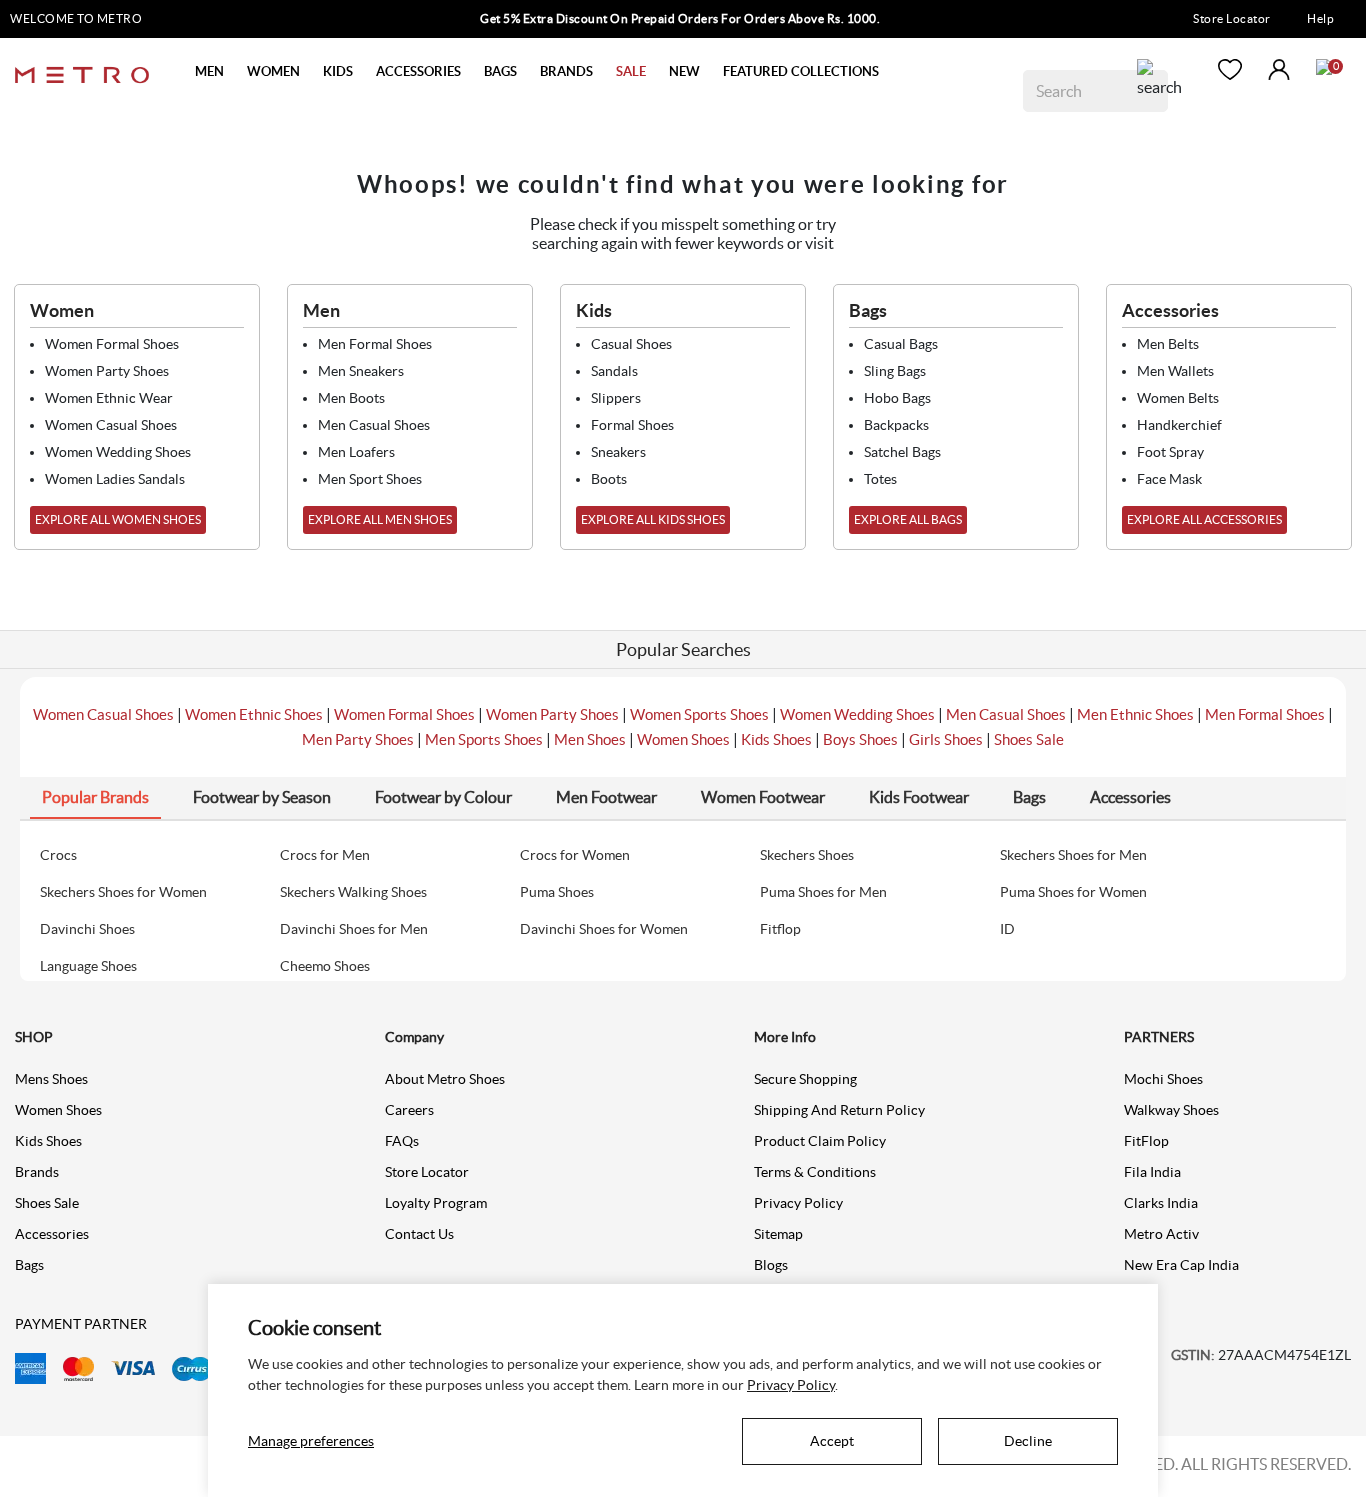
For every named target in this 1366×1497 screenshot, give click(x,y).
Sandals (614, 371)
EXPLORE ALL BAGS (908, 519)
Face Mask (1169, 479)
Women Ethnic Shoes (254, 714)
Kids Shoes (776, 739)
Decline (1028, 1441)
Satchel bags (902, 452)
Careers (409, 1110)
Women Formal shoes (112, 344)
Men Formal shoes (375, 344)
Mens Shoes (51, 1079)
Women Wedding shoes (118, 452)
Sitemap (778, 1234)
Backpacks (896, 425)
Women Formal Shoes (404, 714)
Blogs (771, 1265)
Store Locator (1232, 18)
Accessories (52, 1234)
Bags (29, 1265)
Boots (609, 479)
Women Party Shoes (552, 714)
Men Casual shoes (374, 425)
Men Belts (1168, 344)
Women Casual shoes (111, 425)
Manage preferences (311, 1441)
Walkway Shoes (1171, 1110)
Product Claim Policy (820, 1141)
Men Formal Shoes (1265, 714)
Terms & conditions (815, 1172)
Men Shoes (590, 739)
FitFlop (1146, 1141)
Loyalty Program (436, 1203)
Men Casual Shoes (1006, 714)
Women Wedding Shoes (857, 714)
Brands (37, 1172)
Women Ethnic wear (109, 398)
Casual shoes (631, 344)
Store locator (427, 1172)
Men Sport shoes (370, 479)
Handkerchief (1179, 425)
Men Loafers (356, 452)
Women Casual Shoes (103, 714)
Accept (832, 1441)
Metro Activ (1161, 1234)
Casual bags (901, 344)
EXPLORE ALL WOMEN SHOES (118, 519)
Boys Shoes (860, 739)
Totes (880, 479)
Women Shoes (683, 739)
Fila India (1152, 1172)
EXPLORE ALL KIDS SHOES (653, 519)
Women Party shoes (107, 371)
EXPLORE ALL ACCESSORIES (1204, 519)
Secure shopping (805, 1079)
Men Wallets (1175, 371)
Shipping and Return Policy (839, 1110)
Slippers (616, 398)
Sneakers (618, 452)
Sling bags (895, 371)
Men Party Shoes (358, 739)
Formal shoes (632, 425)
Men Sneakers (361, 371)
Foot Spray (1170, 452)
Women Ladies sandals (115, 479)
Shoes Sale (1029, 739)
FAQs (402, 1141)
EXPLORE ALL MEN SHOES (380, 519)
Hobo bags (897, 398)
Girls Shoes (946, 739)
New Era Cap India (1181, 1265)
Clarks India (1161, 1203)
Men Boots (351, 398)
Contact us (419, 1234)
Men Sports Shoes (484, 739)
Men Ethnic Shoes (1135, 714)
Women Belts (1178, 398)
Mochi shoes (1163, 1079)
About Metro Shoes (445, 1079)
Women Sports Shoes (699, 714)
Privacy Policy (798, 1203)
